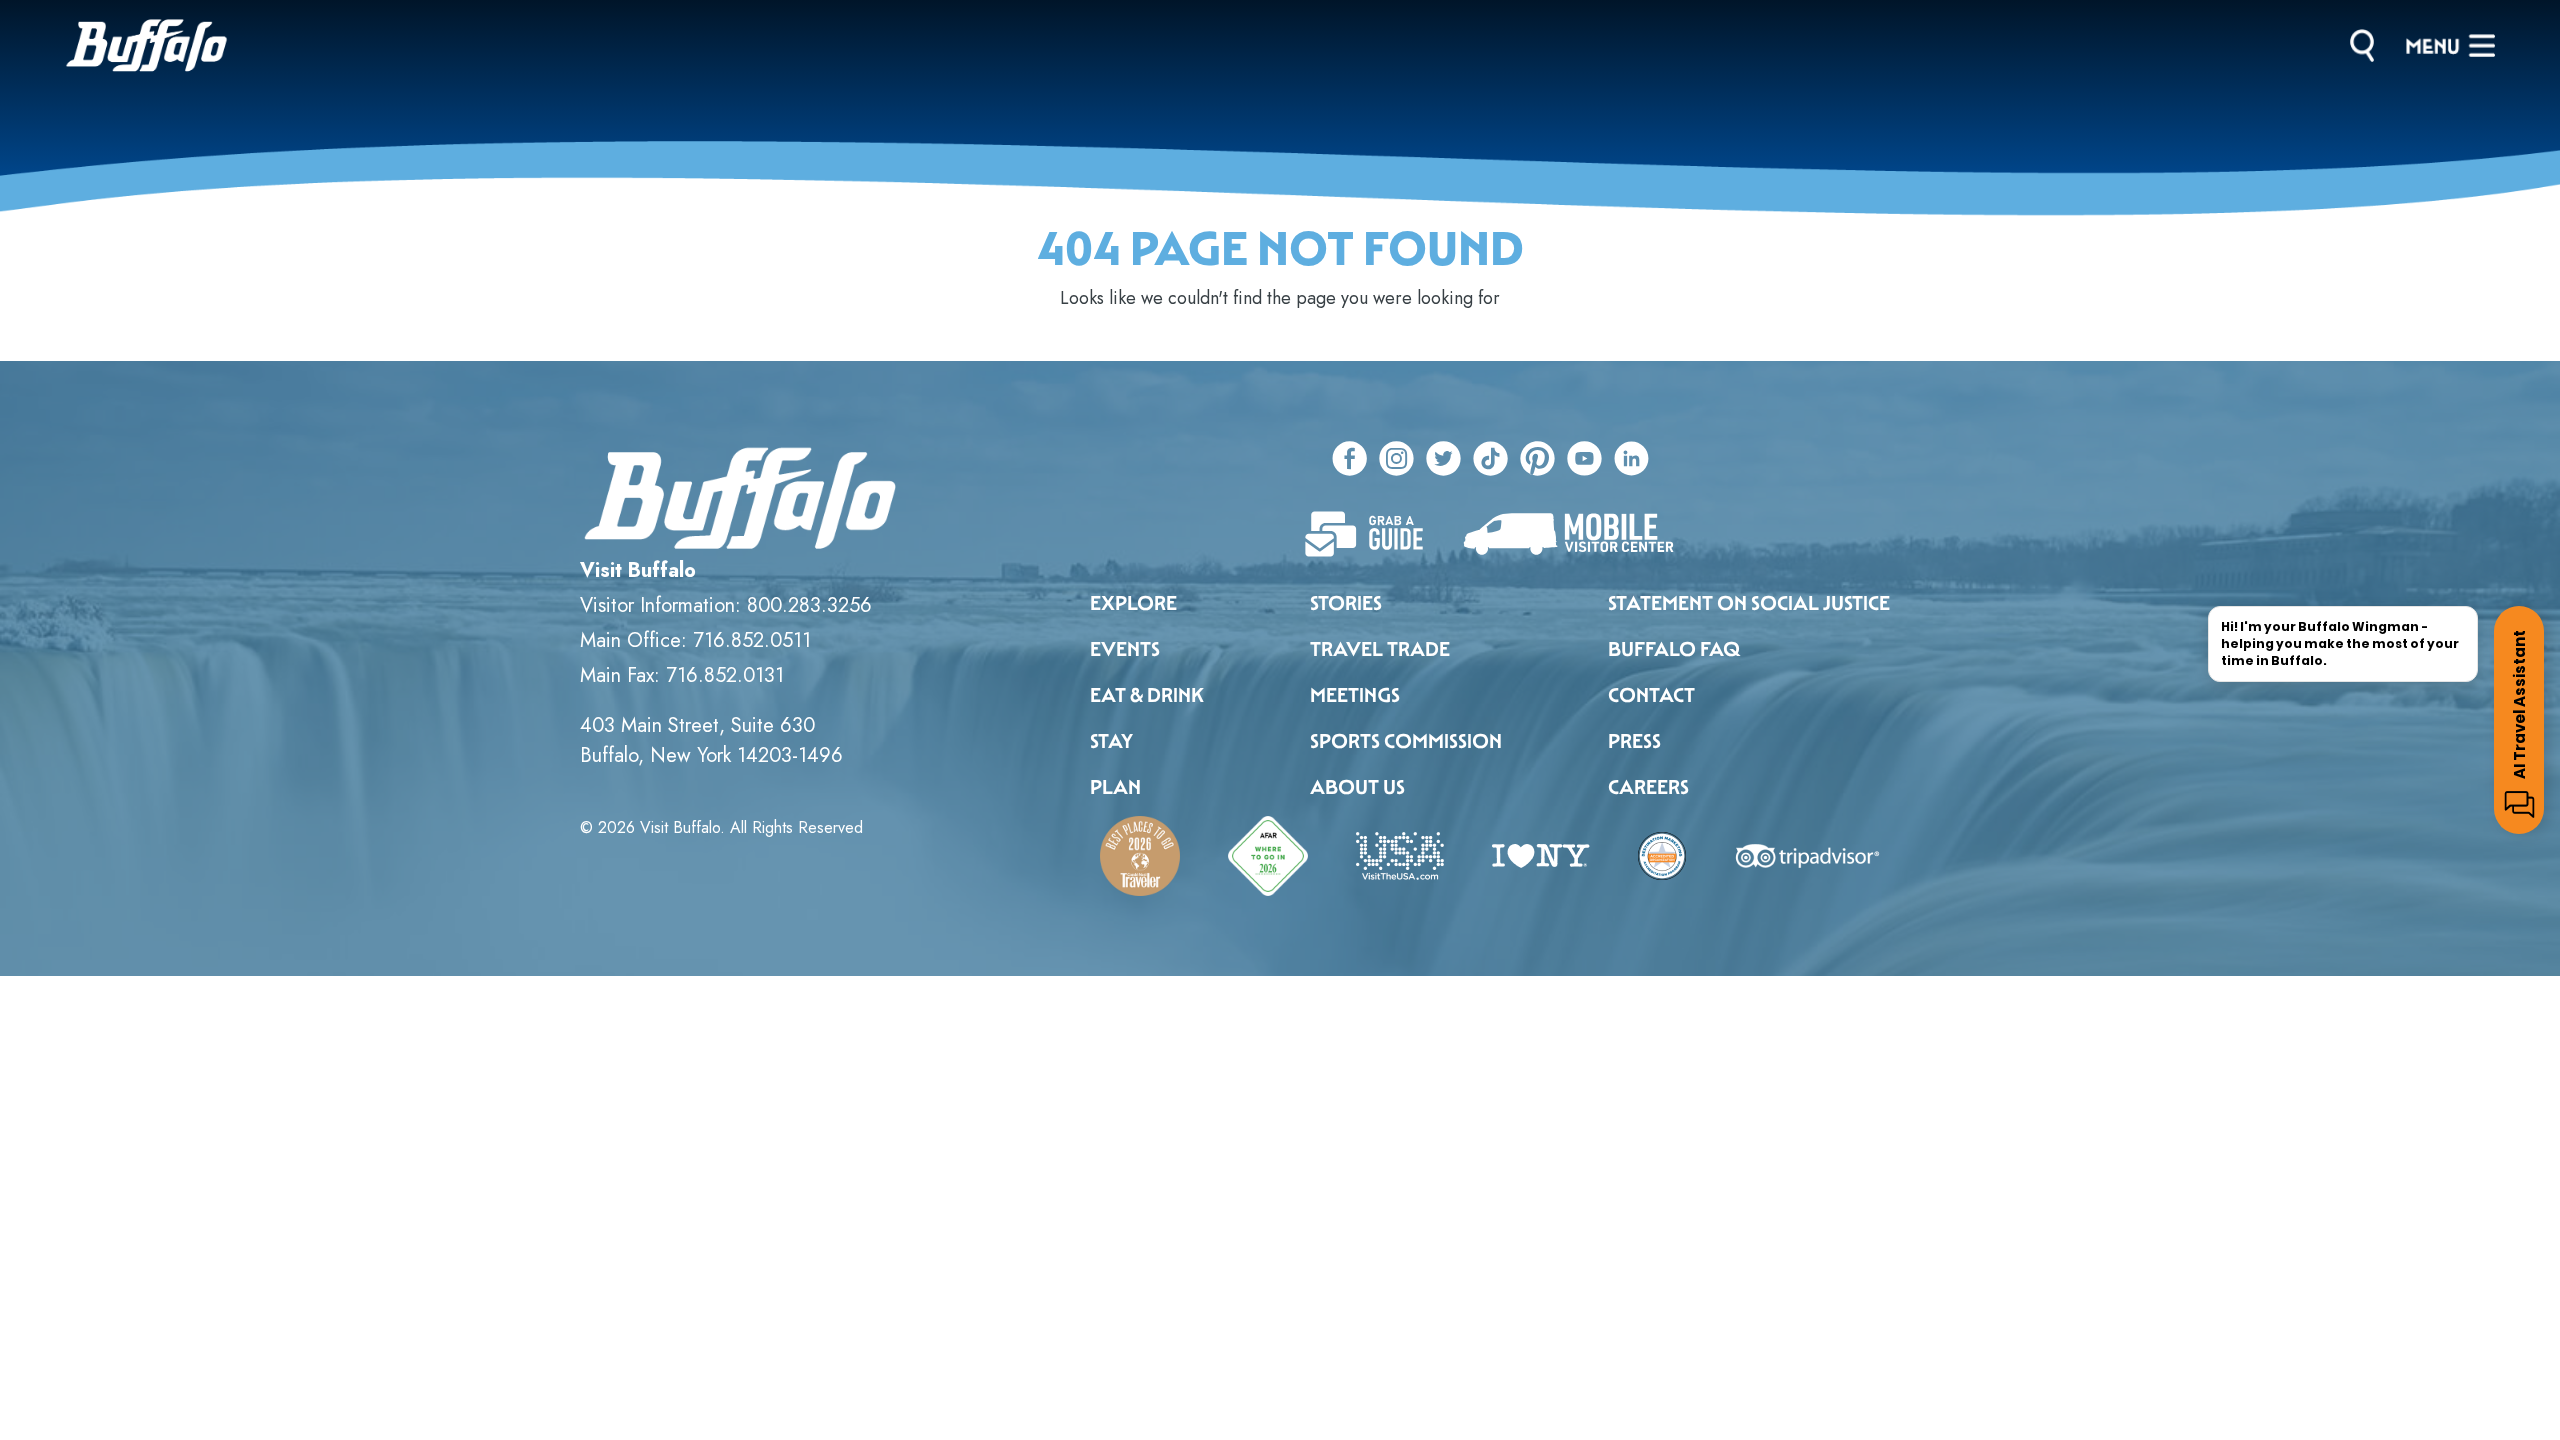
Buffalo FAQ (1674, 649)
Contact (1651, 695)
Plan (1115, 787)
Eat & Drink (1147, 695)
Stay (1111, 741)
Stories (1346, 603)
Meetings (1355, 695)
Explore (1133, 603)
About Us (1357, 787)
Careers (1648, 787)
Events (1125, 649)
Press (1634, 741)
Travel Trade (1380, 649)
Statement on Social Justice (1749, 603)
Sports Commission (1406, 741)
